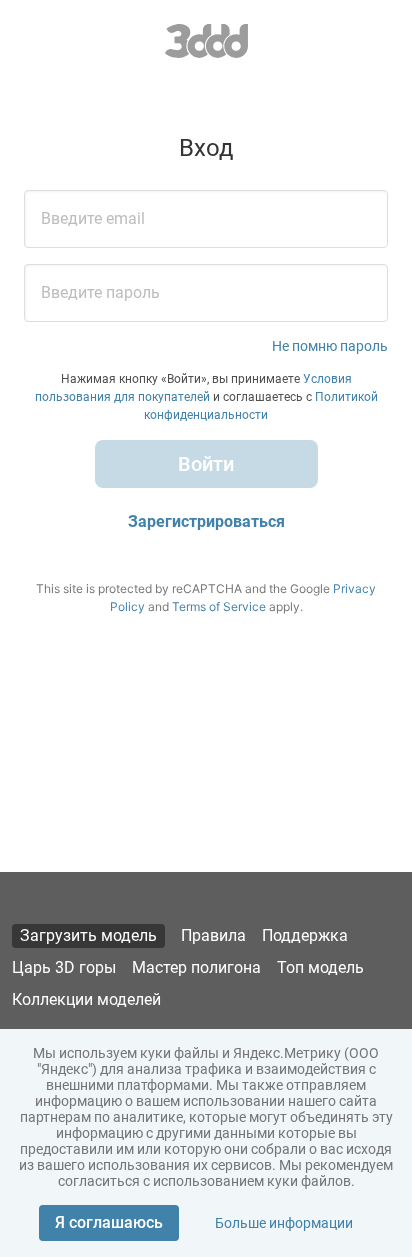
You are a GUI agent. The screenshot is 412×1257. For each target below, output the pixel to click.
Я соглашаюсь (109, 1222)
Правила (213, 935)
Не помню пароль (330, 346)
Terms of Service (219, 606)
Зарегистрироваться (206, 521)
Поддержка (305, 935)
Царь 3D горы (64, 967)
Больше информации (284, 1223)
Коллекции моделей (86, 999)
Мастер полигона (196, 967)
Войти (206, 464)
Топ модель (320, 967)
